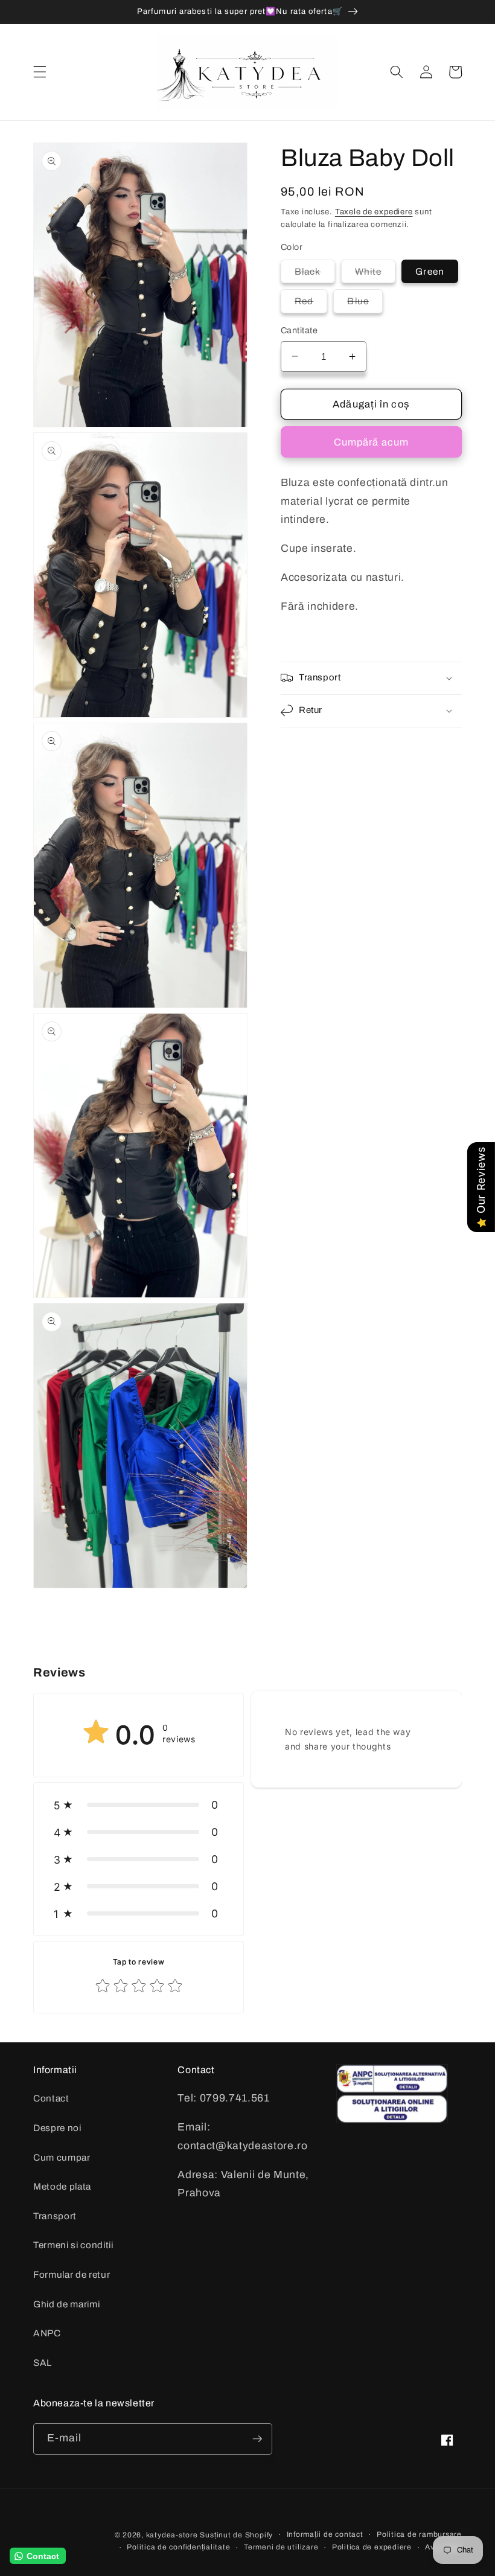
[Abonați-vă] (257, 2439)
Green (430, 271)
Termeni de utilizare (281, 2547)
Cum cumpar (62, 2157)
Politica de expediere (372, 2547)
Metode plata (62, 2186)
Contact (51, 2098)
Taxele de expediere (374, 212)
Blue (365, 304)
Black (315, 274)
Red (311, 304)
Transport (55, 2216)
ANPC (47, 2333)
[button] (40, 72)
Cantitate (299, 330)
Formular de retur (72, 2274)
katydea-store (172, 2535)
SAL (43, 2363)
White (375, 274)
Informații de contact (325, 2534)
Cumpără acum (371, 442)
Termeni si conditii (73, 2245)
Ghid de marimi (66, 2304)
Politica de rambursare (419, 2534)
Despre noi (57, 2128)
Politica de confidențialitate (178, 2547)
